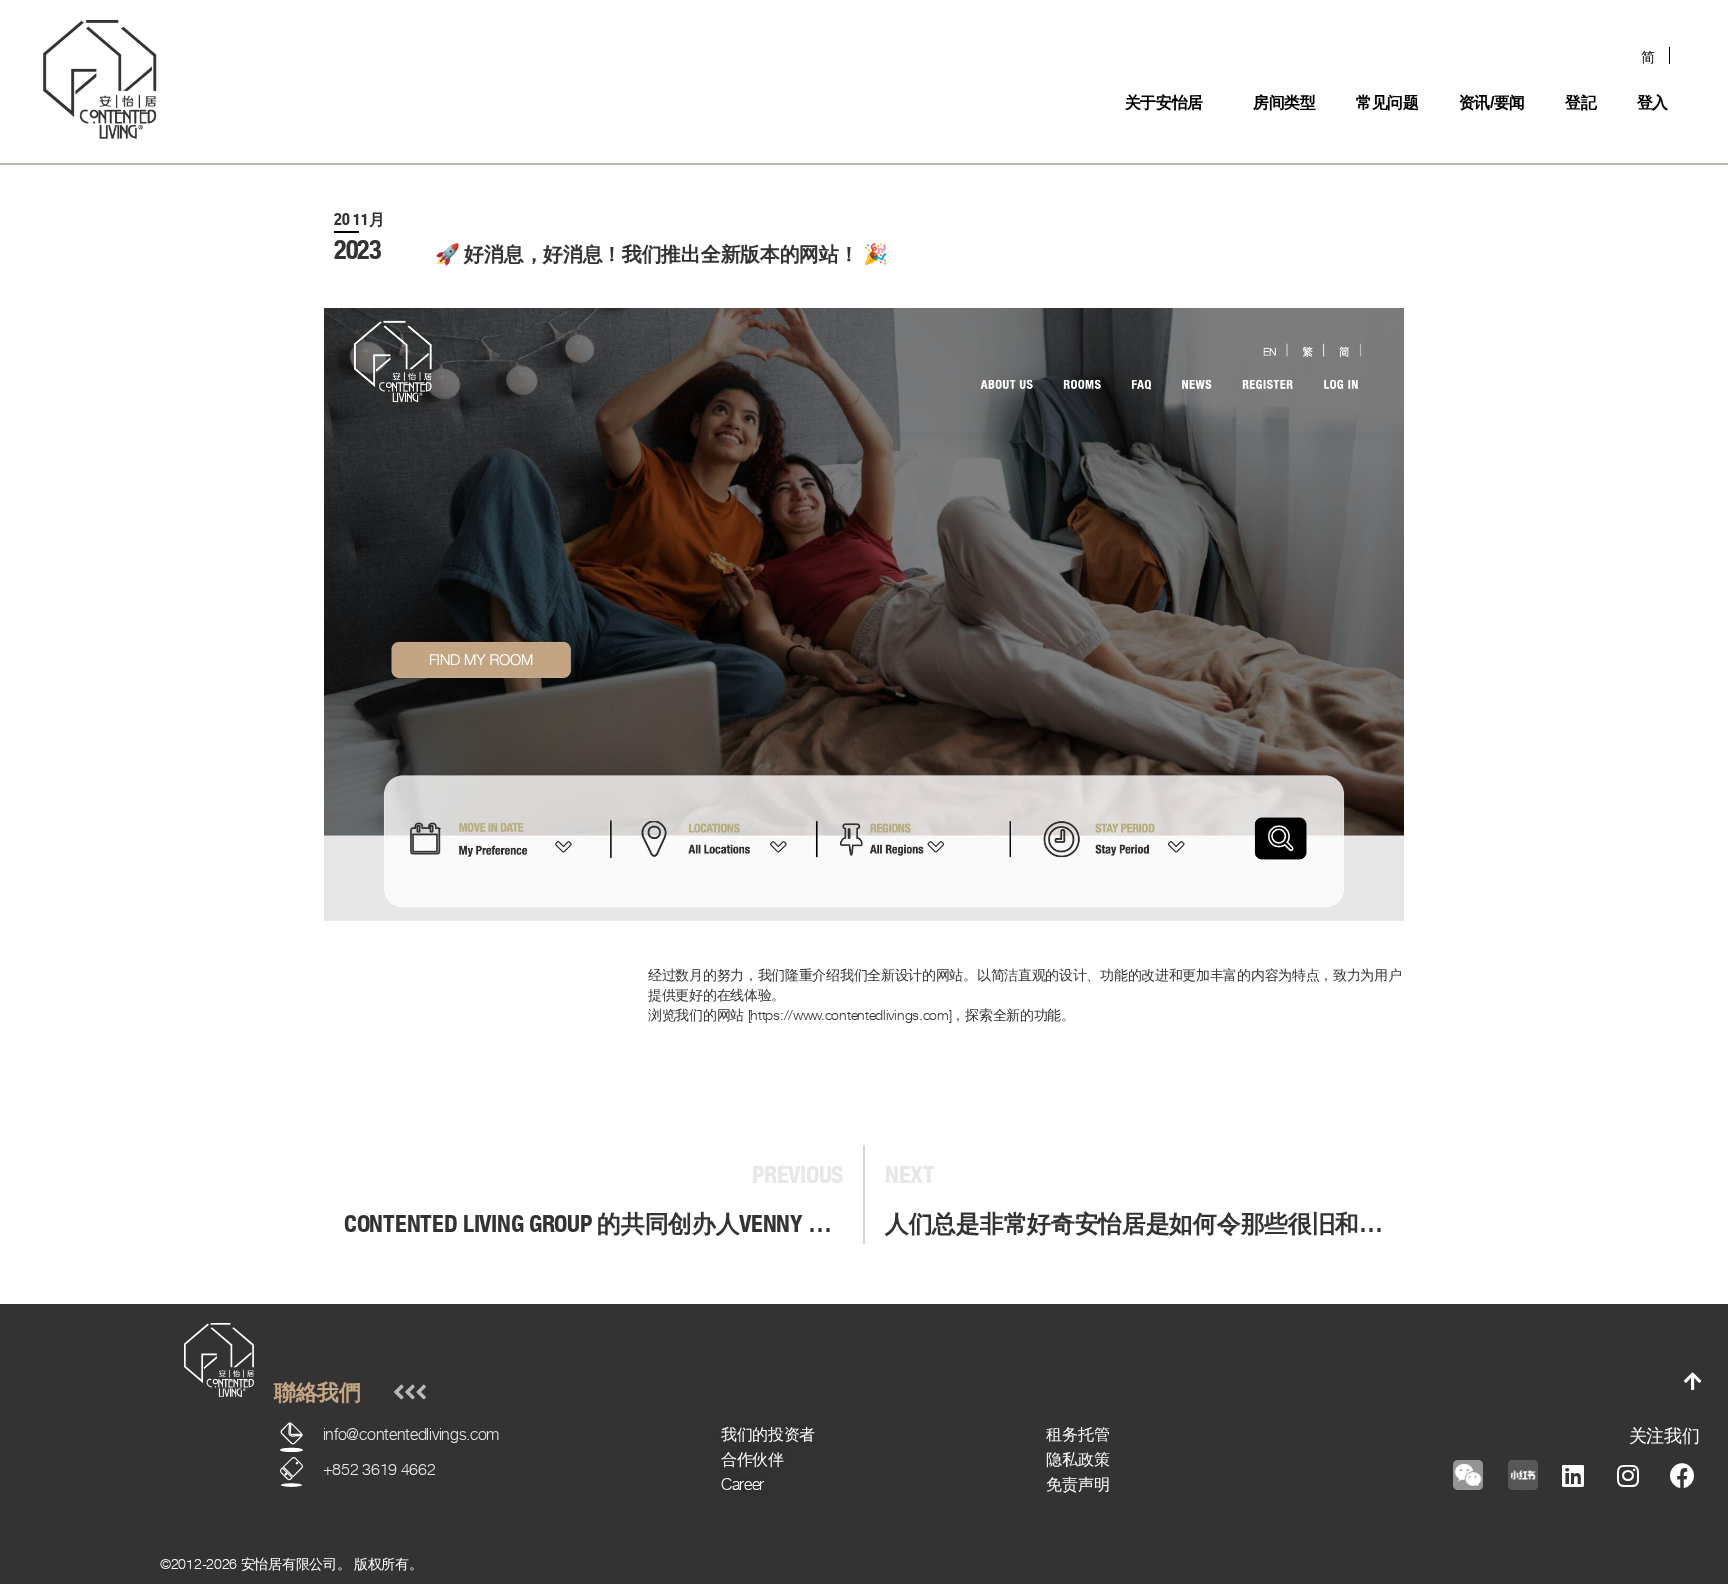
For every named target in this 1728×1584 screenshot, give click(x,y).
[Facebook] (1683, 1475)
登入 (1652, 102)
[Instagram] (1628, 1475)
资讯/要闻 (1492, 102)
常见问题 (1387, 102)
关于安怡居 (1164, 102)
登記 (1580, 102)
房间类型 (1284, 102)
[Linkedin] (1573, 1475)
